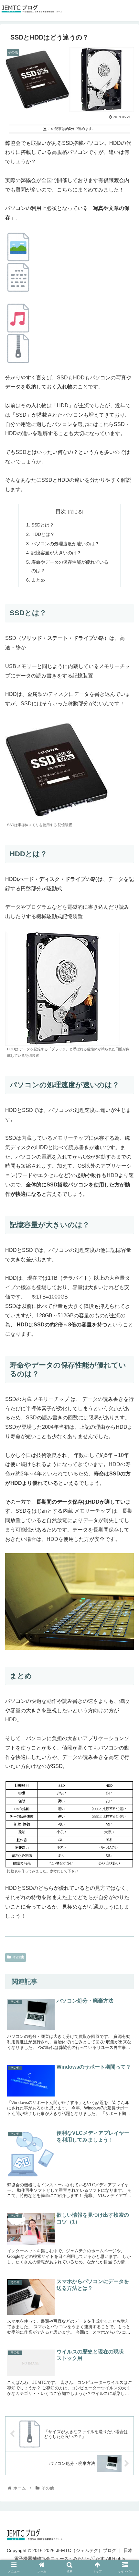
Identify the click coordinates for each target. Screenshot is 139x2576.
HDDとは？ (43, 534)
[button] (126, 1702)
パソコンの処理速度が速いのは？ (65, 544)
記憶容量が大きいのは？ (56, 553)
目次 (61, 511)
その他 (18, 1957)
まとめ (38, 580)
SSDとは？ (43, 525)
